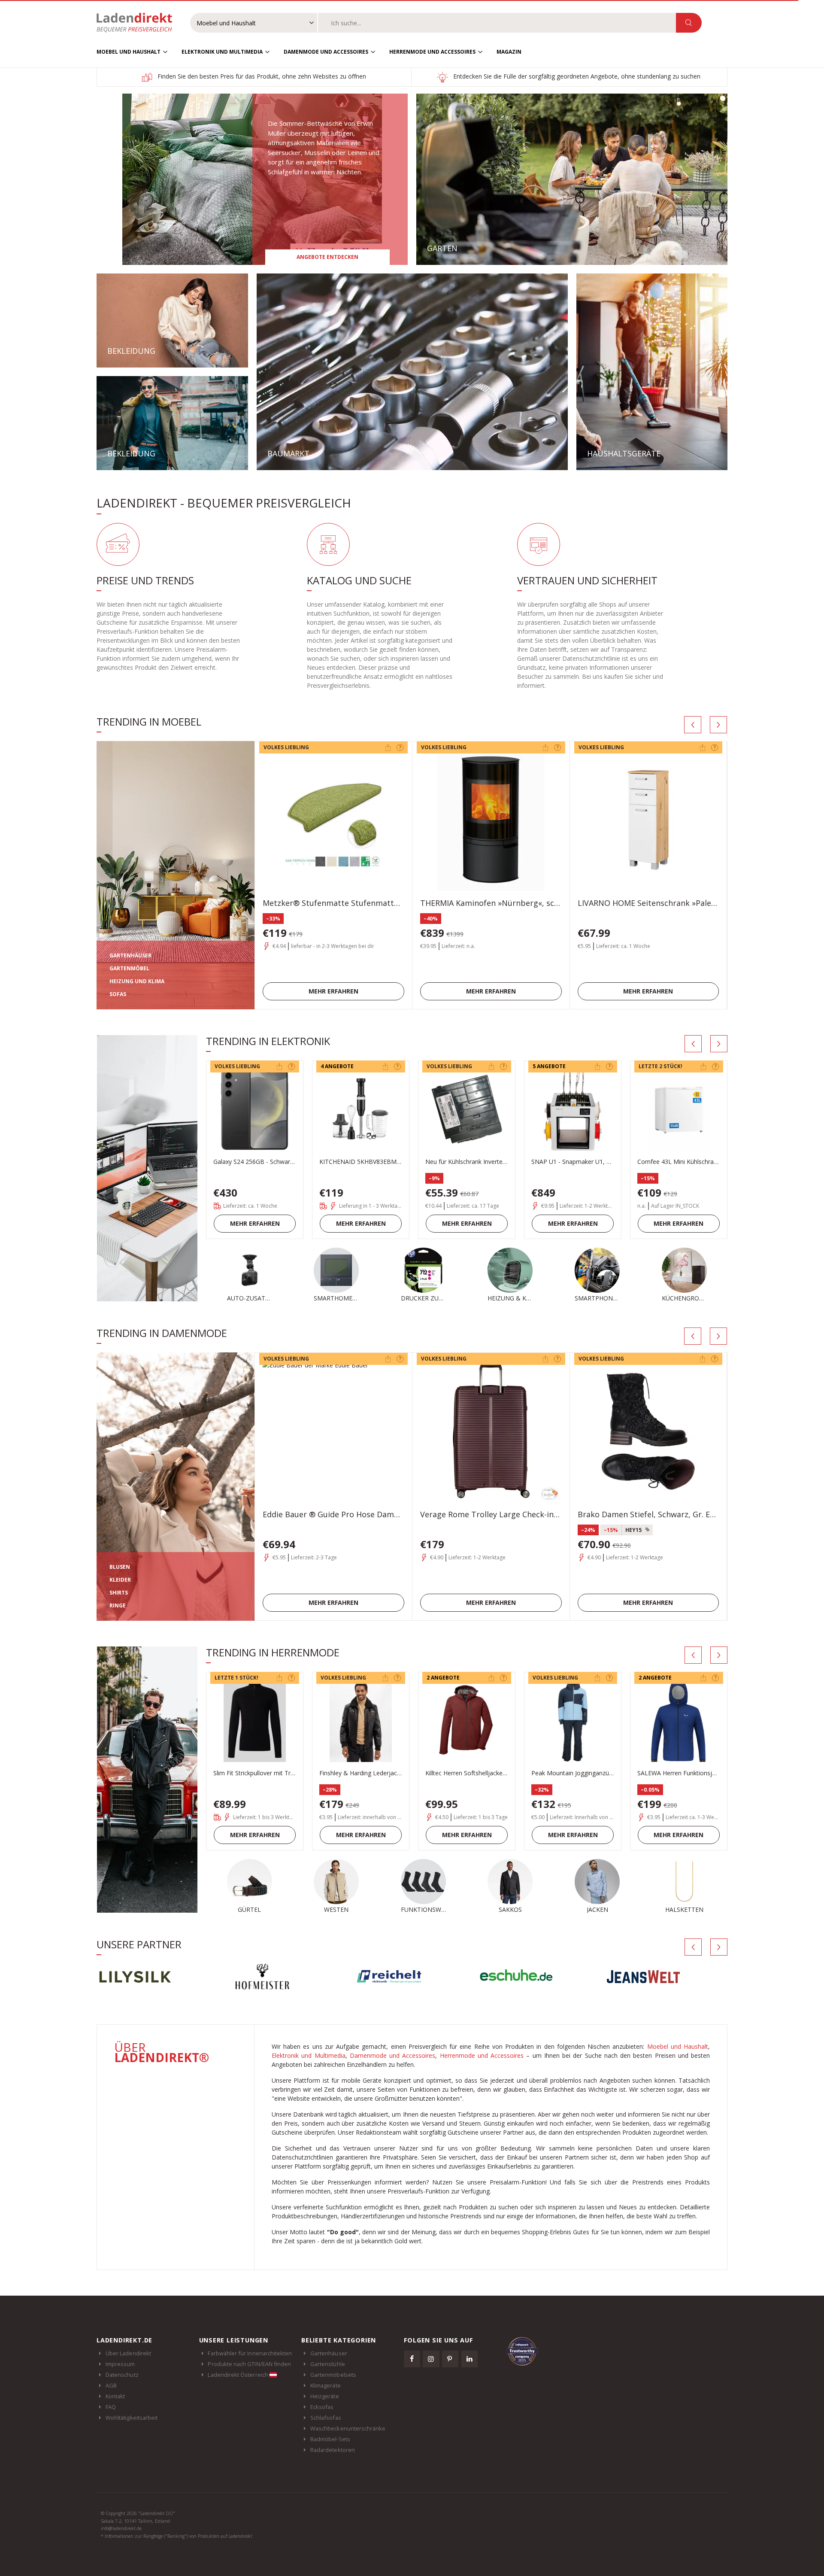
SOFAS (118, 994)
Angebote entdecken (327, 257)
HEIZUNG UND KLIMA (137, 981)
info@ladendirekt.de (121, 2528)
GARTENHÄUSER (130, 955)
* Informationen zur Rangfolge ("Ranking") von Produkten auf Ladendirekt (177, 2536)
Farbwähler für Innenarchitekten (250, 2353)
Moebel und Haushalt (129, 52)
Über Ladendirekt (128, 2353)
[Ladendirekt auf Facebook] (412, 2359)
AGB (111, 2385)
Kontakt (115, 2396)
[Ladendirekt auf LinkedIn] (470, 2359)
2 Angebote (443, 1678)
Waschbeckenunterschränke (348, 2428)
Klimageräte (326, 2385)
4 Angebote (337, 1066)
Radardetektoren (333, 2450)
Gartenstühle (328, 2364)
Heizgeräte (325, 2396)
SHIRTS (119, 1593)
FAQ (111, 2407)
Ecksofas (322, 2407)
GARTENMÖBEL (129, 968)
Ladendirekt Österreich (238, 2375)
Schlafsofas (326, 2418)
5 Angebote (549, 1066)
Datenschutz (122, 2375)
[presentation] (693, 725)
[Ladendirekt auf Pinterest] (450, 2359)
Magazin (509, 52)
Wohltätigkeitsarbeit (132, 2418)
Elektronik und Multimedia (222, 52)
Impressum (120, 2364)
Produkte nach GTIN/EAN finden (249, 2364)
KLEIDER (120, 1580)
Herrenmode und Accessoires (432, 52)
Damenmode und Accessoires (326, 52)
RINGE (118, 1605)
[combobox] (497, 23)
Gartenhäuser (329, 2353)
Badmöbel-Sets (330, 2439)
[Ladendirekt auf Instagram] (431, 2359)
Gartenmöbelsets (333, 2375)
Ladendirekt (139, 23)
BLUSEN (120, 1567)
